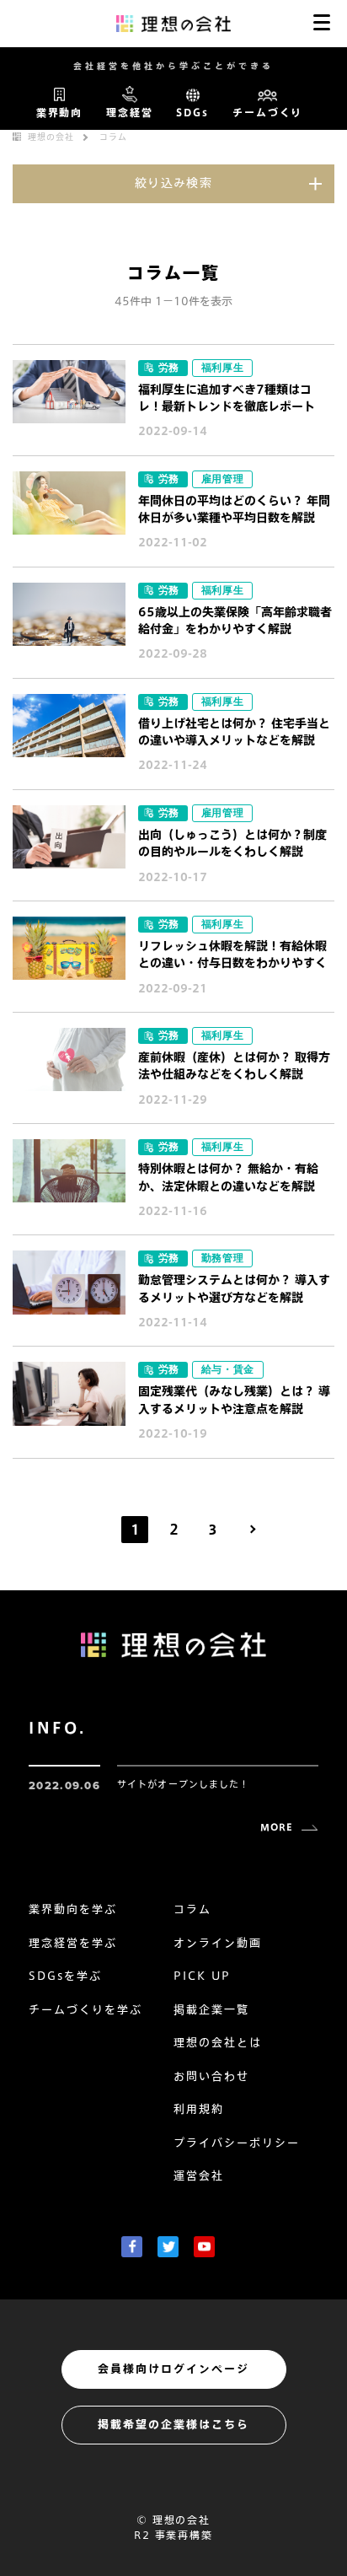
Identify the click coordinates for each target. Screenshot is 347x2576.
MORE (277, 1827)
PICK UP (202, 1976)
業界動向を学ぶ (73, 1909)
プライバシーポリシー (237, 2143)
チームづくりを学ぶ (85, 2010)
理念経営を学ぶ (73, 1943)
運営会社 (199, 2176)
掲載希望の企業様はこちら (173, 2425)
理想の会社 (51, 137)
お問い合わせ (211, 2076)
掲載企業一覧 (211, 2010)
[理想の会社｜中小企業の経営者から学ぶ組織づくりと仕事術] (174, 23)
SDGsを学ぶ (65, 1976)
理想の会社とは (218, 2043)
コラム (113, 137)
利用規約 (199, 2109)
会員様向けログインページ (173, 2369)
